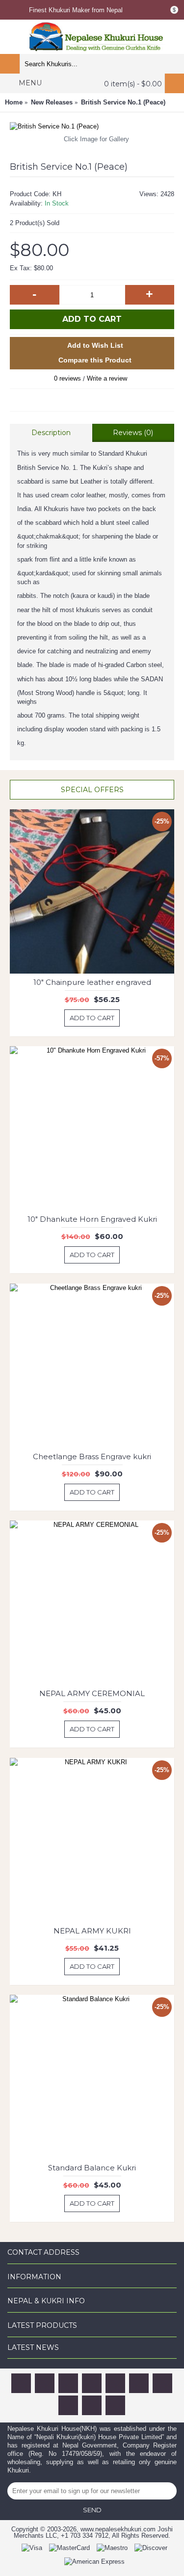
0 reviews (67, 378)
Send (92, 2510)
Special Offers (92, 790)
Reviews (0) (133, 433)
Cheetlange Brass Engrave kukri (92, 1456)
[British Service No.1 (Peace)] (92, 127)
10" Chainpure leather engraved (92, 982)
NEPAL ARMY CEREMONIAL (92, 1693)
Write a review (107, 378)
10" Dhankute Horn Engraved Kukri (92, 1219)
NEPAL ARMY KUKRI (92, 1931)
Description (51, 433)
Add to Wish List (95, 345)
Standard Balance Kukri (92, 2168)
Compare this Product (95, 360)
